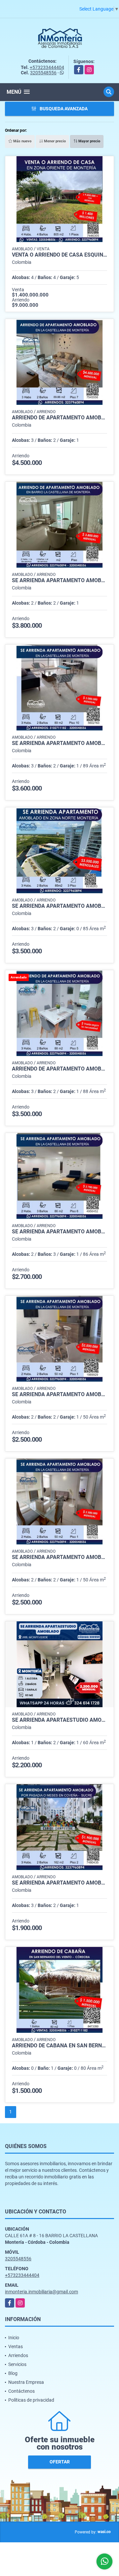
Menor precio (54, 141)
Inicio (14, 2338)
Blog (13, 2373)
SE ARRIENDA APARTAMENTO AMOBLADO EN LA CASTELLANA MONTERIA (59, 743)
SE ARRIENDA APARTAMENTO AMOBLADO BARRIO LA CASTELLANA (59, 1557)
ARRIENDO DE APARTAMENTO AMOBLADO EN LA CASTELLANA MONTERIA (59, 418)
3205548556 (43, 73)
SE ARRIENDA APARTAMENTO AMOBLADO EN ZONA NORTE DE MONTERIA (59, 906)
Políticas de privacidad (31, 2400)
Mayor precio (89, 141)
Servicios (17, 2364)
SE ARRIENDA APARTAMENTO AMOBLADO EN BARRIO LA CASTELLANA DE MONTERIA (59, 581)
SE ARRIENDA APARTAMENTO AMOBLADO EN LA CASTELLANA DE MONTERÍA (59, 1394)
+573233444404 (47, 67)
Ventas (16, 2347)
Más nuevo (22, 141)
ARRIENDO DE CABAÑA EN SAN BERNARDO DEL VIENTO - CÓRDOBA (59, 2046)
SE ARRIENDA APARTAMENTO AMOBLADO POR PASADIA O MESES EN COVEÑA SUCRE (59, 1883)
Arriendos (18, 2355)
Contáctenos (21, 2391)
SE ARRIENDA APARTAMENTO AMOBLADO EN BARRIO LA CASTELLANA (59, 1232)
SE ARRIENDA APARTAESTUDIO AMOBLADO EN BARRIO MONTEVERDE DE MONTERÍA (59, 1720)
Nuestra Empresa (26, 2382)
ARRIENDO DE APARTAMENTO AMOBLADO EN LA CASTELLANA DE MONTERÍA (59, 1069)
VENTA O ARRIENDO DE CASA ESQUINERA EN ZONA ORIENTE (59, 255)
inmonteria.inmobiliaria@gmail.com (41, 2292)
